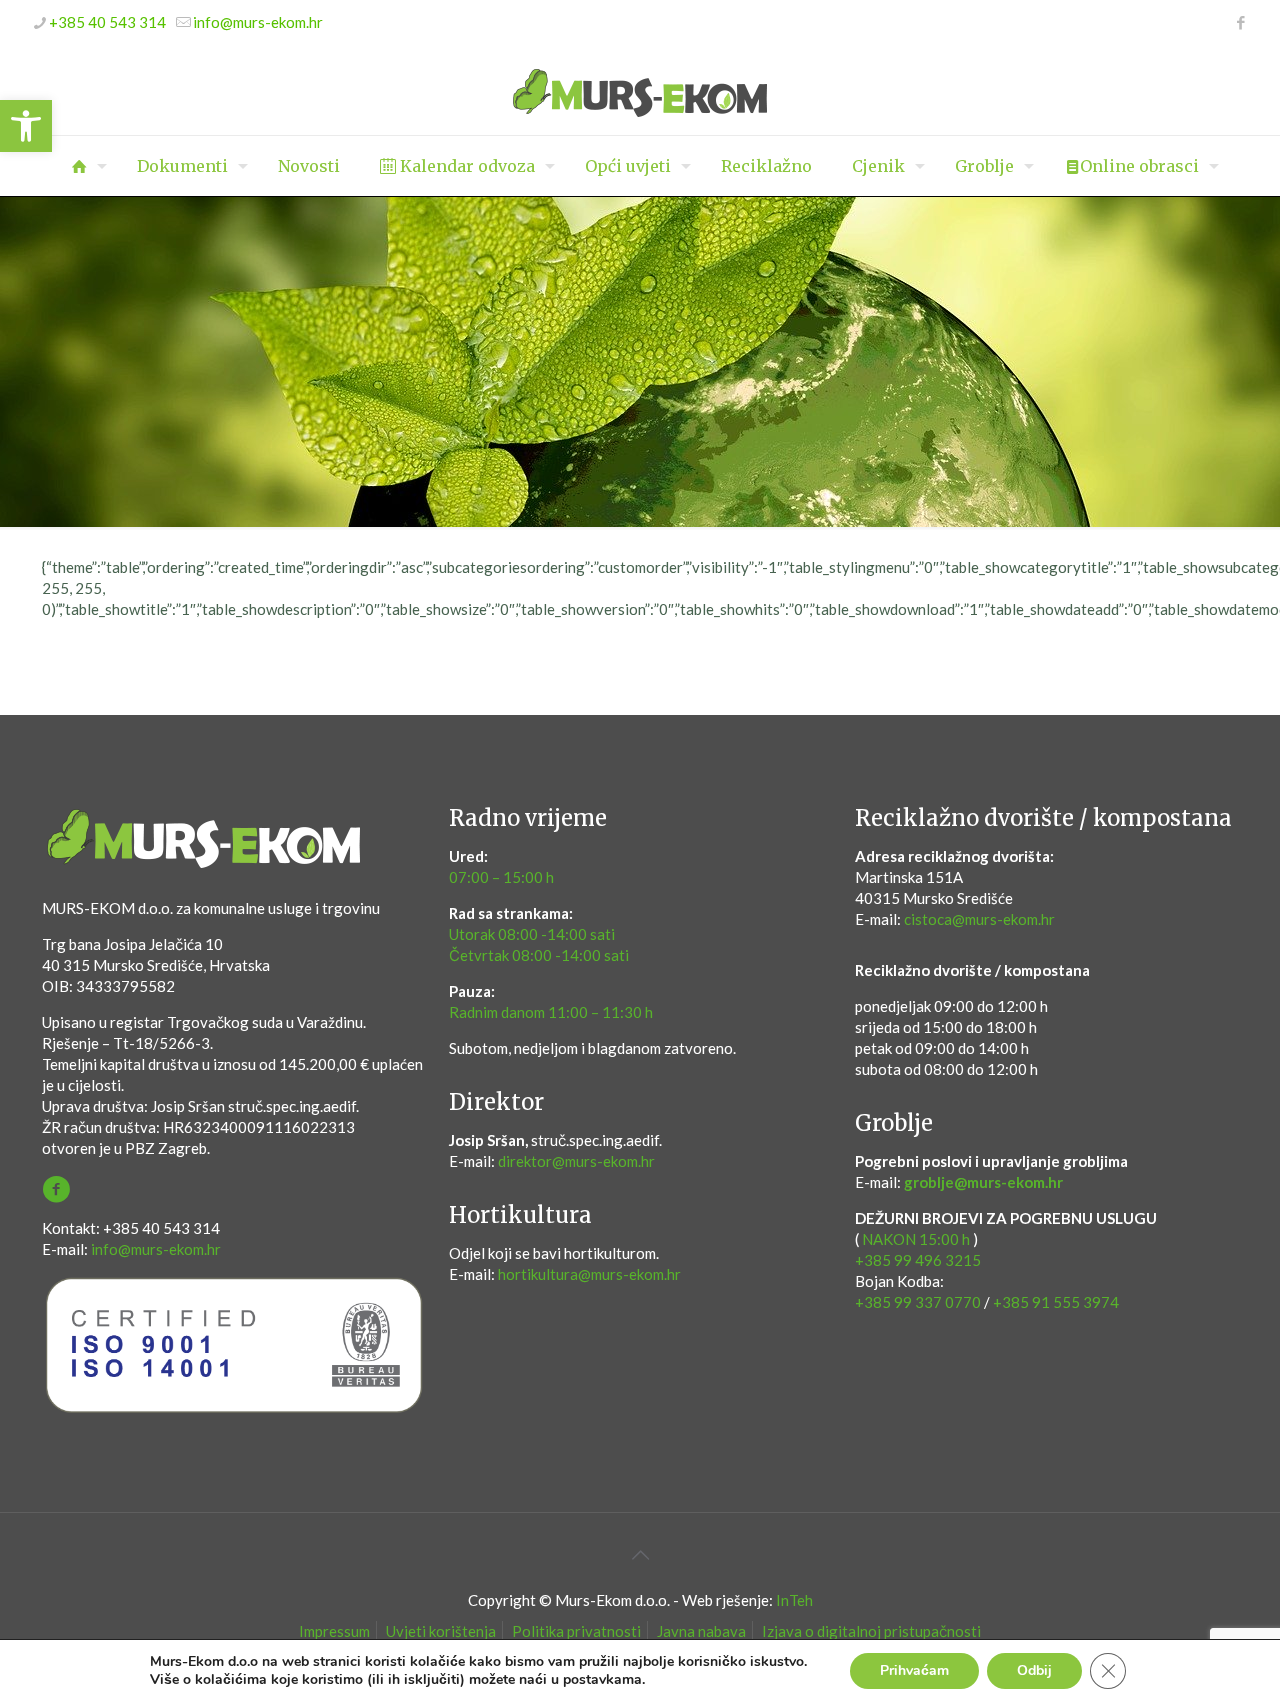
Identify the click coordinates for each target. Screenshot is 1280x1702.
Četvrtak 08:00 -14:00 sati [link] (539, 955)
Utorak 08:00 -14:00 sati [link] (532, 934)
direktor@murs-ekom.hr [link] (576, 1161)
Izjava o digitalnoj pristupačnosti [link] (871, 1631)
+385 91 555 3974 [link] (1056, 1302)
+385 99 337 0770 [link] (918, 1302)
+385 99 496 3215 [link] (918, 1260)
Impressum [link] (334, 1631)
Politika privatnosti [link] (576, 1631)
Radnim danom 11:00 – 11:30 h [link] (551, 1012)
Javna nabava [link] (701, 1631)
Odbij (1034, 1670)
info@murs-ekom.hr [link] (258, 22)
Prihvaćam (914, 1670)
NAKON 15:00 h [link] (916, 1239)
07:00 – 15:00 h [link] (501, 877)
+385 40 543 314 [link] (107, 22)
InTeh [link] (794, 1600)
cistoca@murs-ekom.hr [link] (979, 919)
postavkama (602, 1680)
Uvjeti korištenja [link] (441, 1631)
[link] (26, 126)
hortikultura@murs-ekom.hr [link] (589, 1274)
